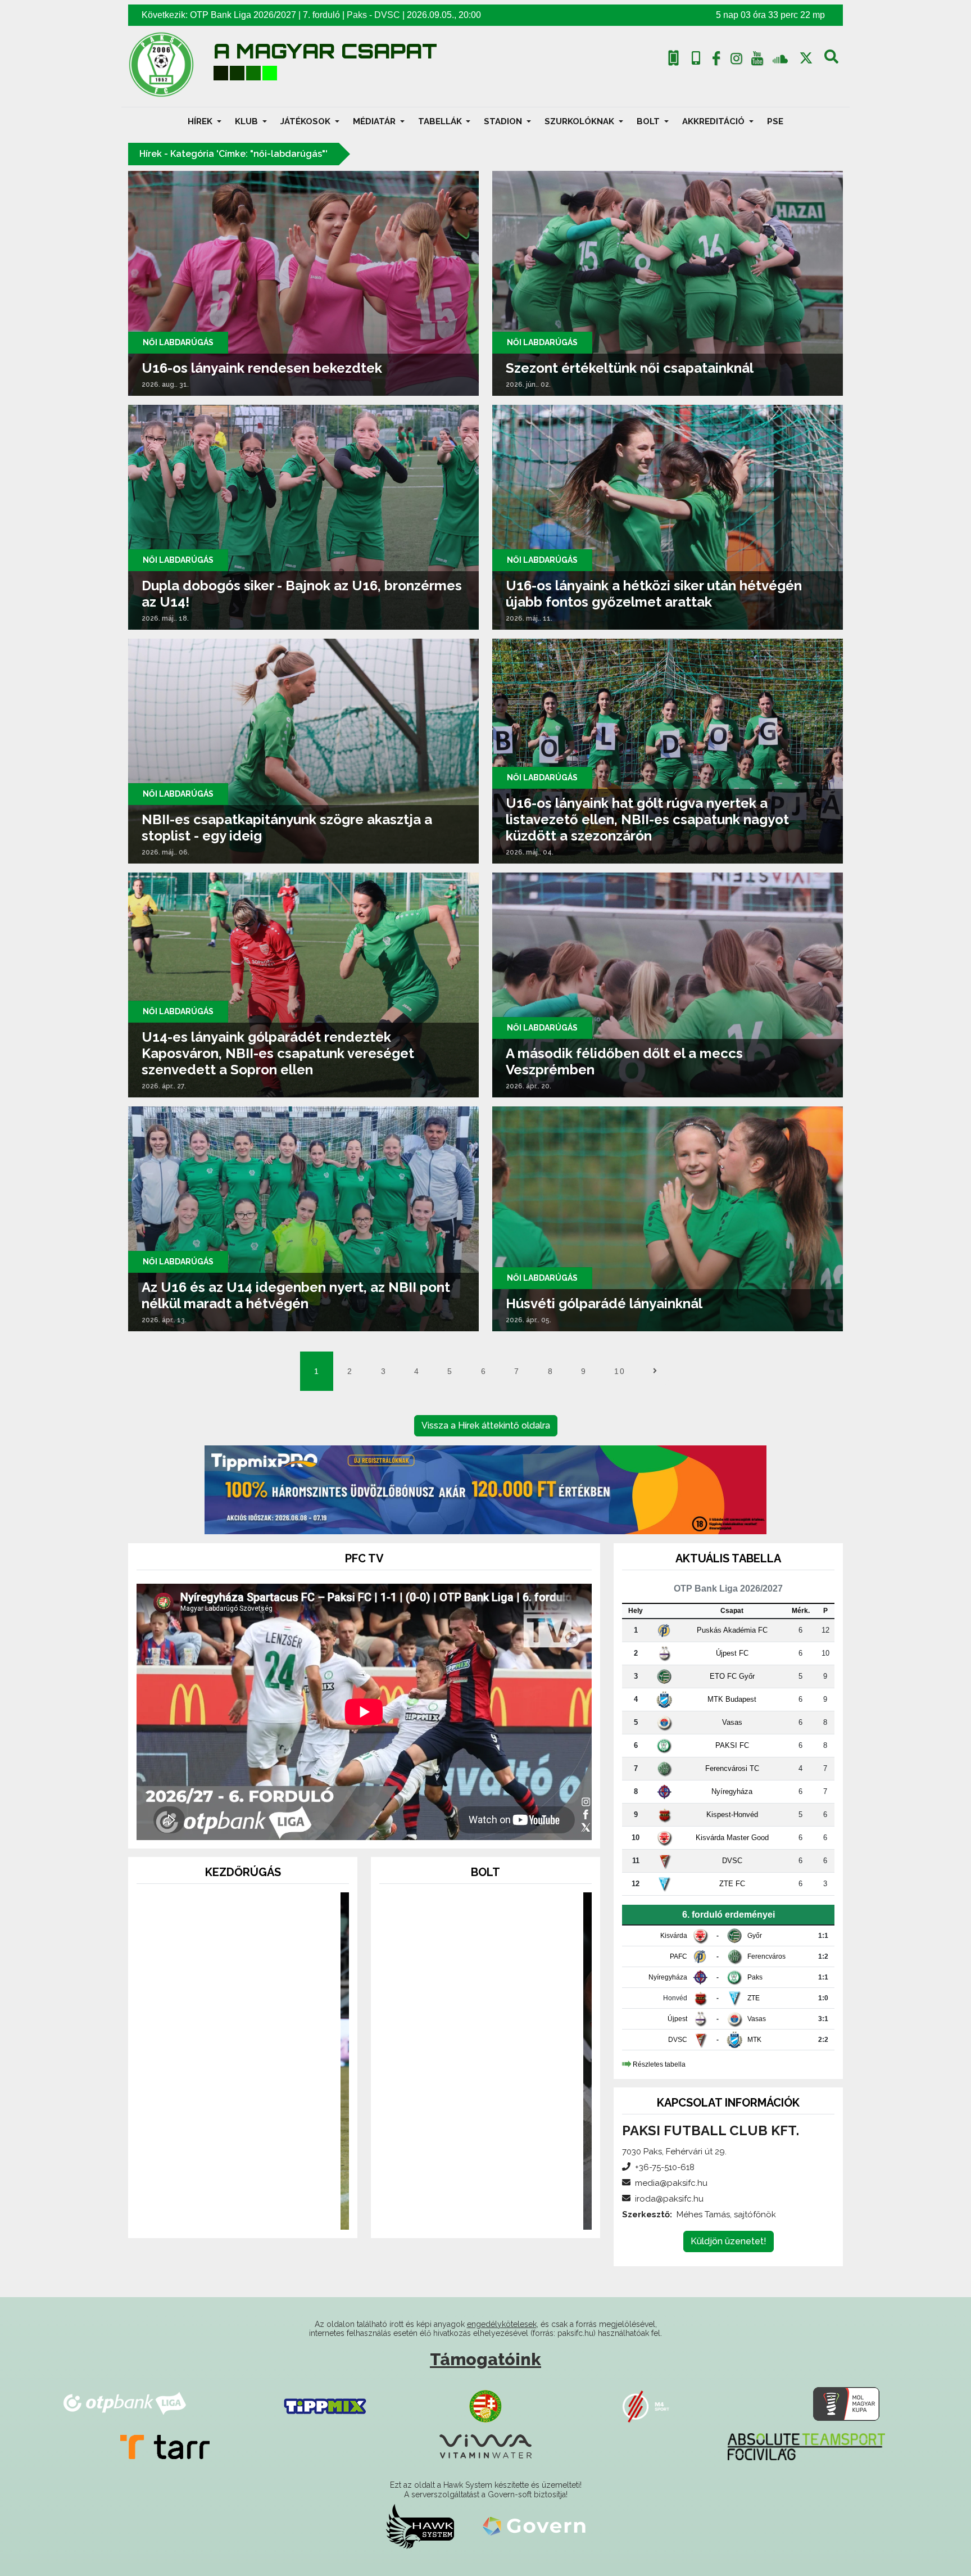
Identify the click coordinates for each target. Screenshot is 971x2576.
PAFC (679, 1956)
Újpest (677, 2019)
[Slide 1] (223, 2214)
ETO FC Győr (732, 1676)
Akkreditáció (714, 121)
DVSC (387, 15)
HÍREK (201, 121)
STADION (504, 121)
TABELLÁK (441, 121)
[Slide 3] (263, 2214)
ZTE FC (732, 1884)
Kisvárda (674, 1936)
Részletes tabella (659, 2064)
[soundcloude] (780, 58)
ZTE (754, 1998)
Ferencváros (766, 1956)
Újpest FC (732, 1653)
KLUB (248, 121)
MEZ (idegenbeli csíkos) (485, 2172)
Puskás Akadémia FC (732, 1630)
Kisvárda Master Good (732, 1838)
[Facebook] (716, 61)
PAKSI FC (732, 1745)
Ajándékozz (243, 2172)
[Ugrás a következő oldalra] (655, 1371)
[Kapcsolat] (696, 58)
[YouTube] (757, 61)
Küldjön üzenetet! (729, 2241)
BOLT (649, 121)
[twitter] (806, 58)
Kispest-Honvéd (732, 1815)
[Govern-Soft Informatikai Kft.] (534, 2526)
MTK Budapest (732, 1699)
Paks (357, 15)
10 (620, 1371)
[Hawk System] (420, 2526)
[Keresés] (831, 61)
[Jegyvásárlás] (673, 58)
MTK (754, 2040)
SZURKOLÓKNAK (580, 121)
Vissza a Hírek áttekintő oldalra (486, 1425)
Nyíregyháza (732, 1791)
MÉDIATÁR (375, 121)
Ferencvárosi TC (732, 1768)
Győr (755, 1936)
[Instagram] (737, 61)
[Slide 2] (243, 2214)
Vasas (732, 1722)
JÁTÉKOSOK (307, 121)
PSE (775, 121)
